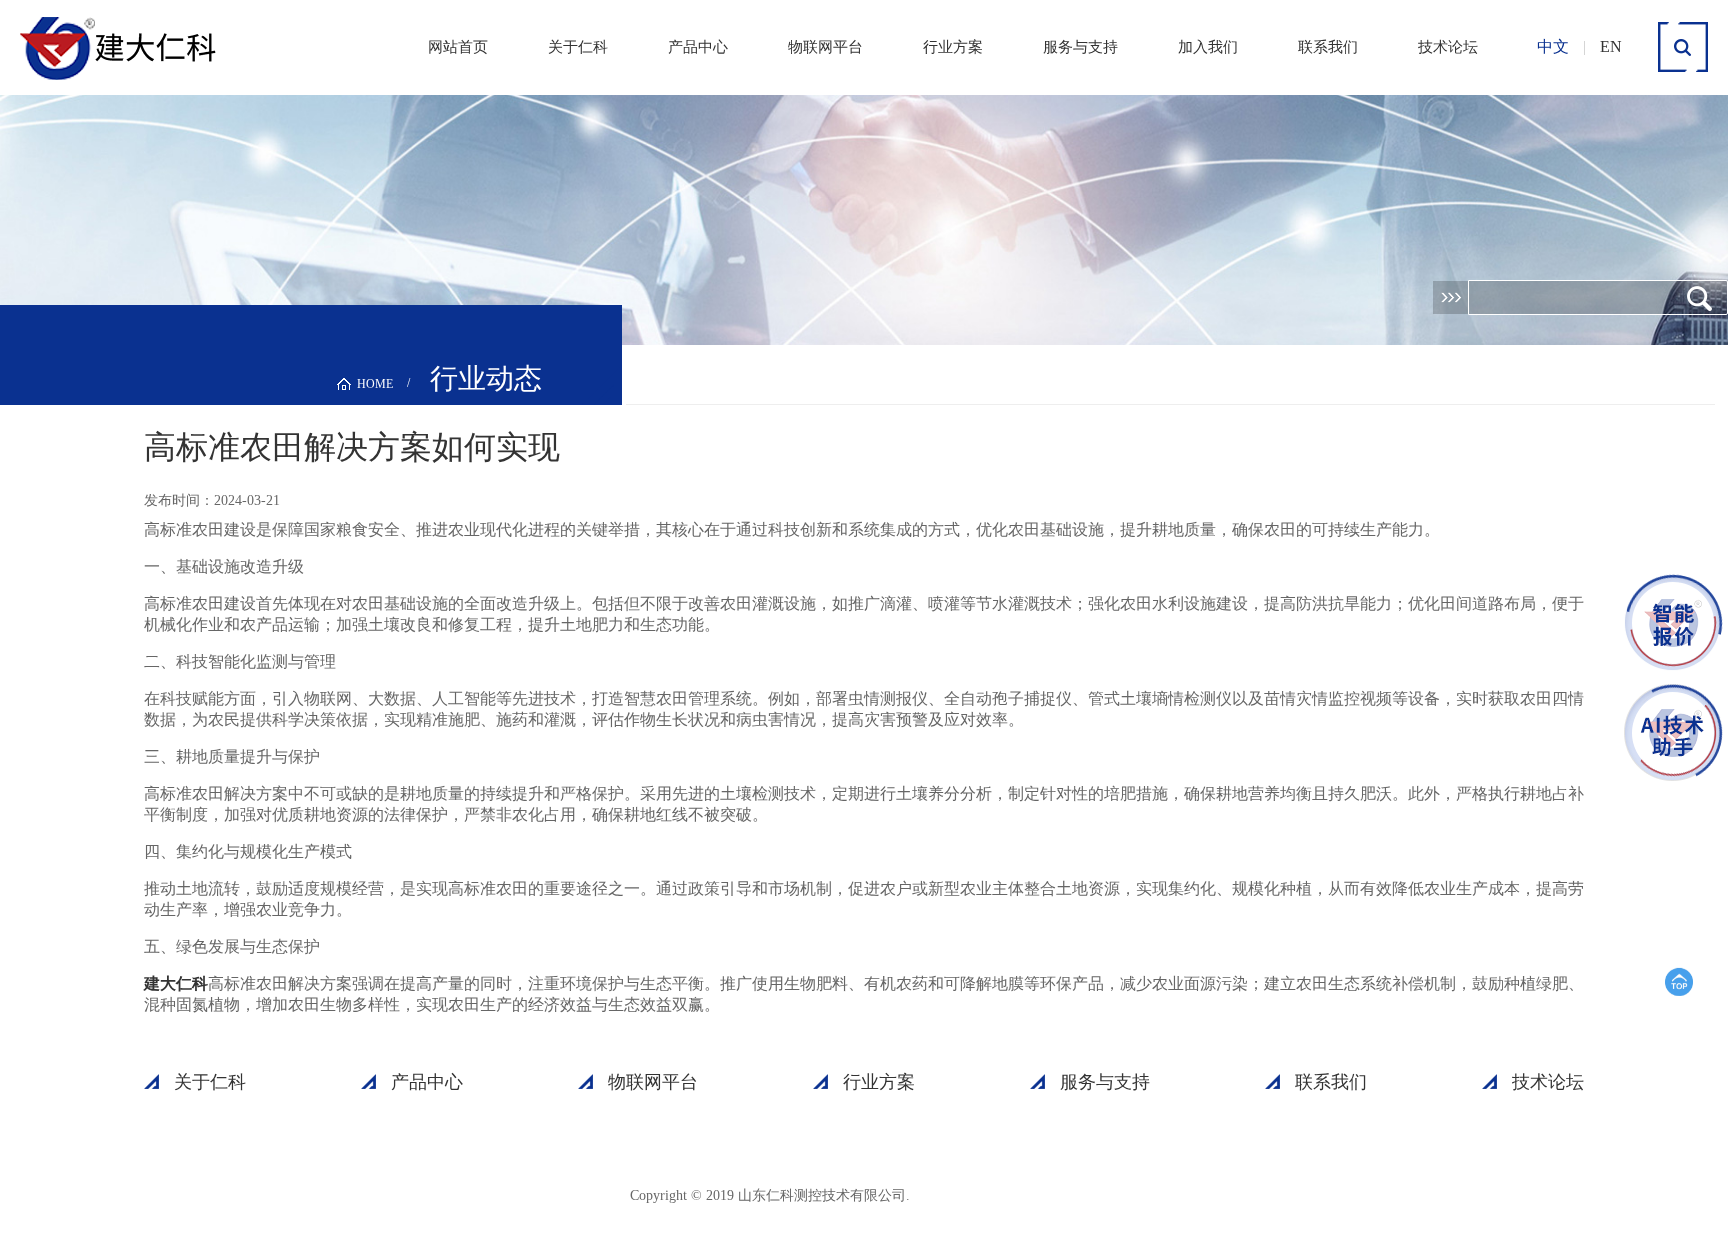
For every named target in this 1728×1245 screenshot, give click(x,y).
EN (1611, 46)
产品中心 (698, 47)
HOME (375, 384)
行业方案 (953, 47)
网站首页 (458, 47)
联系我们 (1328, 47)
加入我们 (1208, 47)
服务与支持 (1080, 47)
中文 (1553, 46)
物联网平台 (825, 47)
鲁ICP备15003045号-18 (1009, 1194)
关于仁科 (578, 47)
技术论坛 (1448, 47)
